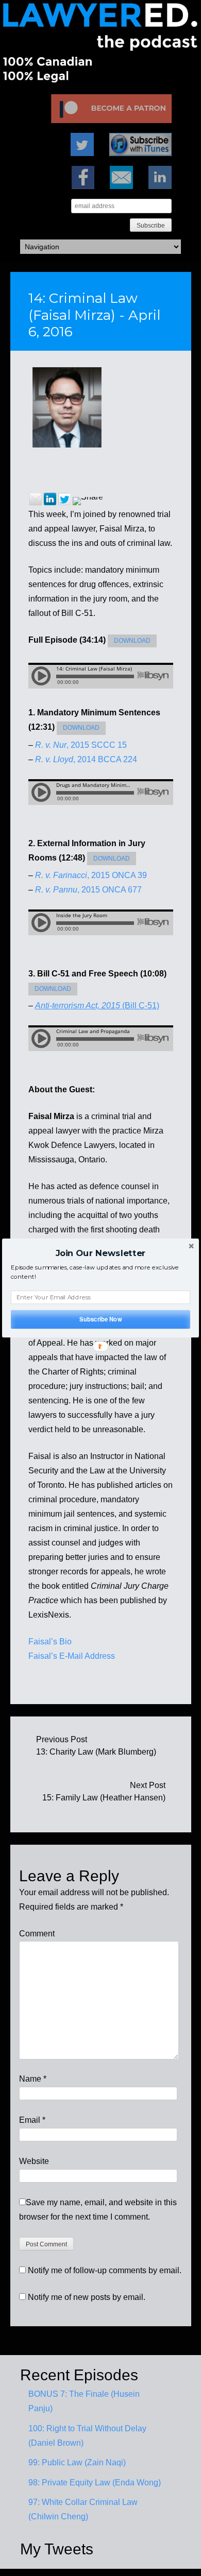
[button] (100, 1253)
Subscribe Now (100, 1319)
